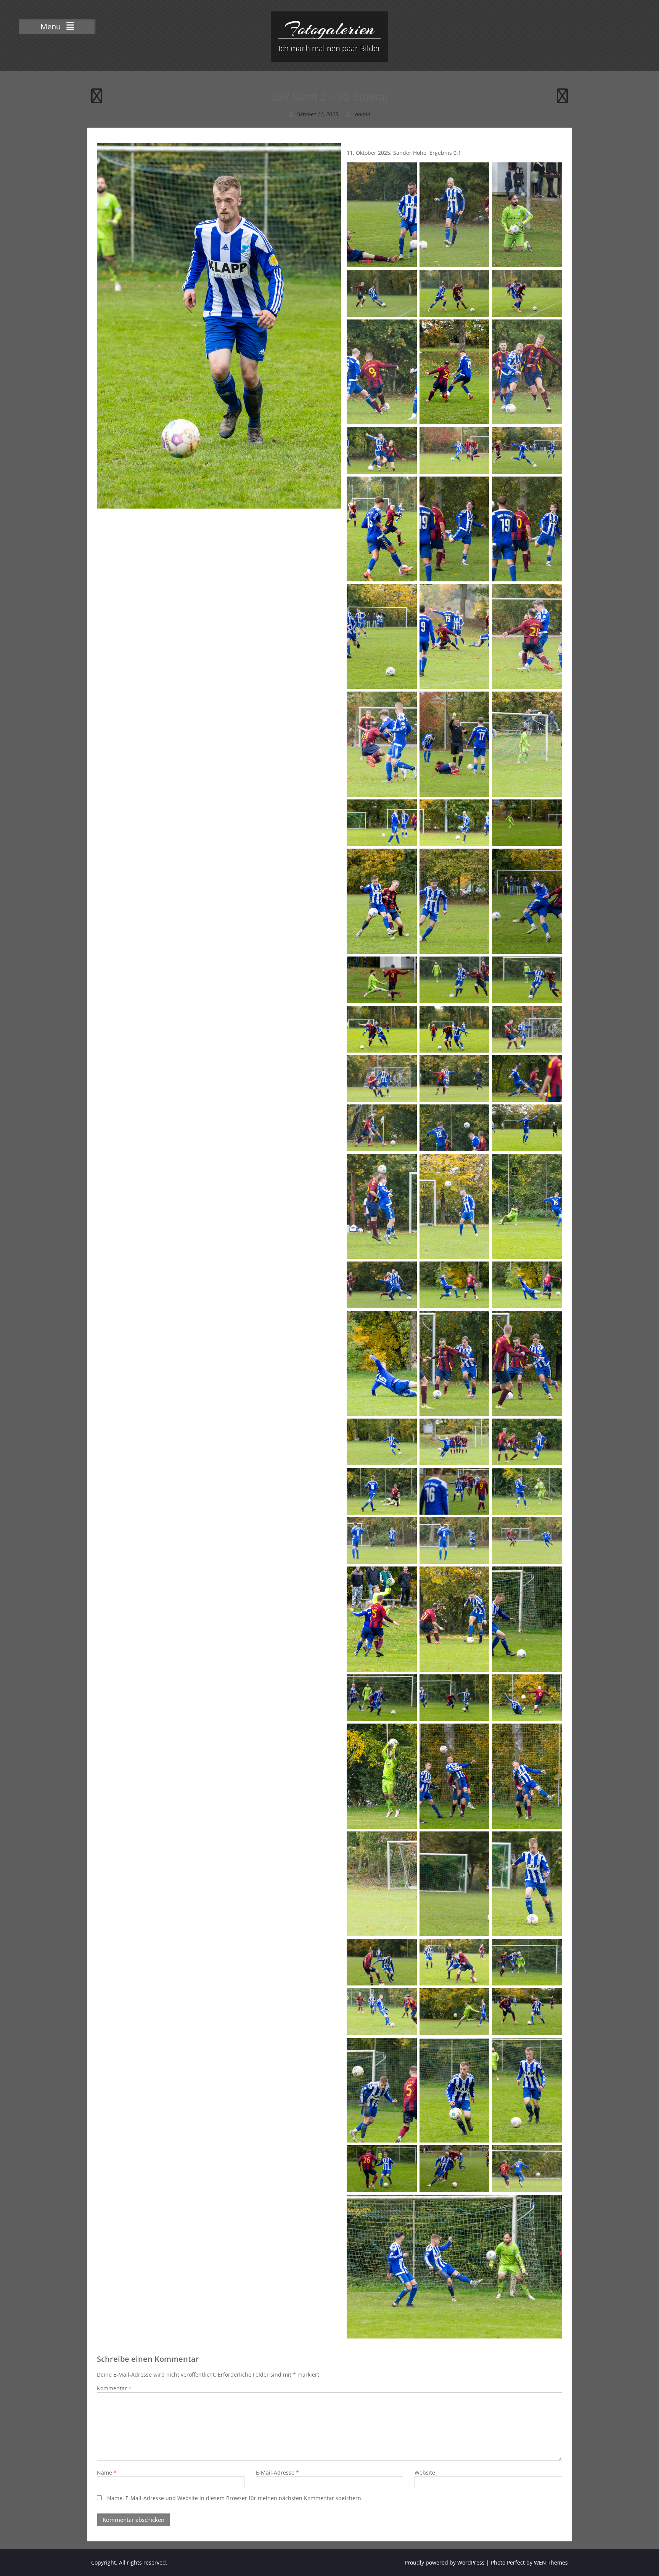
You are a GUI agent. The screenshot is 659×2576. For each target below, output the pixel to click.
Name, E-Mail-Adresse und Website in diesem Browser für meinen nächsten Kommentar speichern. (235, 2498)
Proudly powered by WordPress (445, 2562)
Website (425, 2472)
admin (363, 114)
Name (107, 2472)
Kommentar (114, 2388)
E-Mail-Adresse (277, 2472)
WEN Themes (551, 2562)
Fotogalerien (329, 29)
